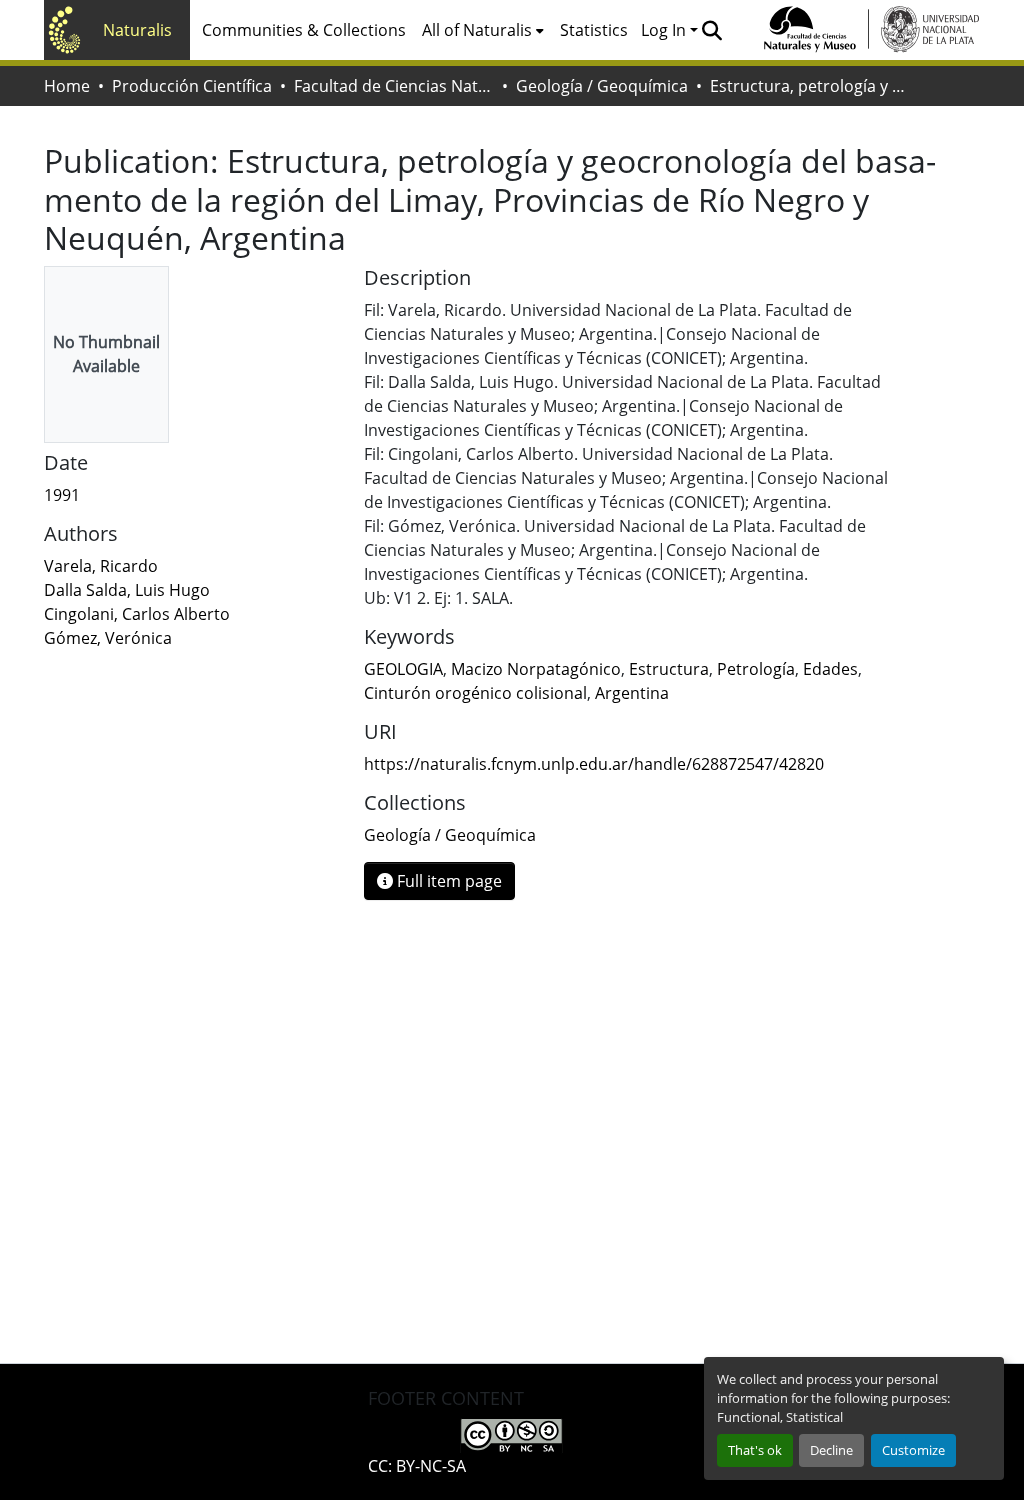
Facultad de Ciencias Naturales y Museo (394, 86)
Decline (831, 1450)
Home (67, 86)
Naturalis (137, 30)
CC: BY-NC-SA (417, 1466)
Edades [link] (830, 669)
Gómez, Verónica (108, 638)
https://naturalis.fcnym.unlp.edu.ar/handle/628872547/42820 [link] (594, 764)
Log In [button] (665, 30)
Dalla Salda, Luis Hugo (127, 590)
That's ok (755, 1450)
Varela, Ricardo (101, 566)
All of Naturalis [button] (477, 30)
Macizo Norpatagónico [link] (536, 669)
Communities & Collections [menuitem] (304, 30)
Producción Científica (192, 86)
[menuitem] (483, 30)
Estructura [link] (669, 669)
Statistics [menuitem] (594, 30)
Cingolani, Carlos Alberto (137, 614)
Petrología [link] (756, 669)
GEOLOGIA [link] (403, 669)
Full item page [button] (447, 881)
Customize (913, 1450)
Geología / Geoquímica (602, 86)
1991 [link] (62, 495)
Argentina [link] (632, 693)
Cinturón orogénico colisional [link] (475, 693)
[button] (711, 30)
